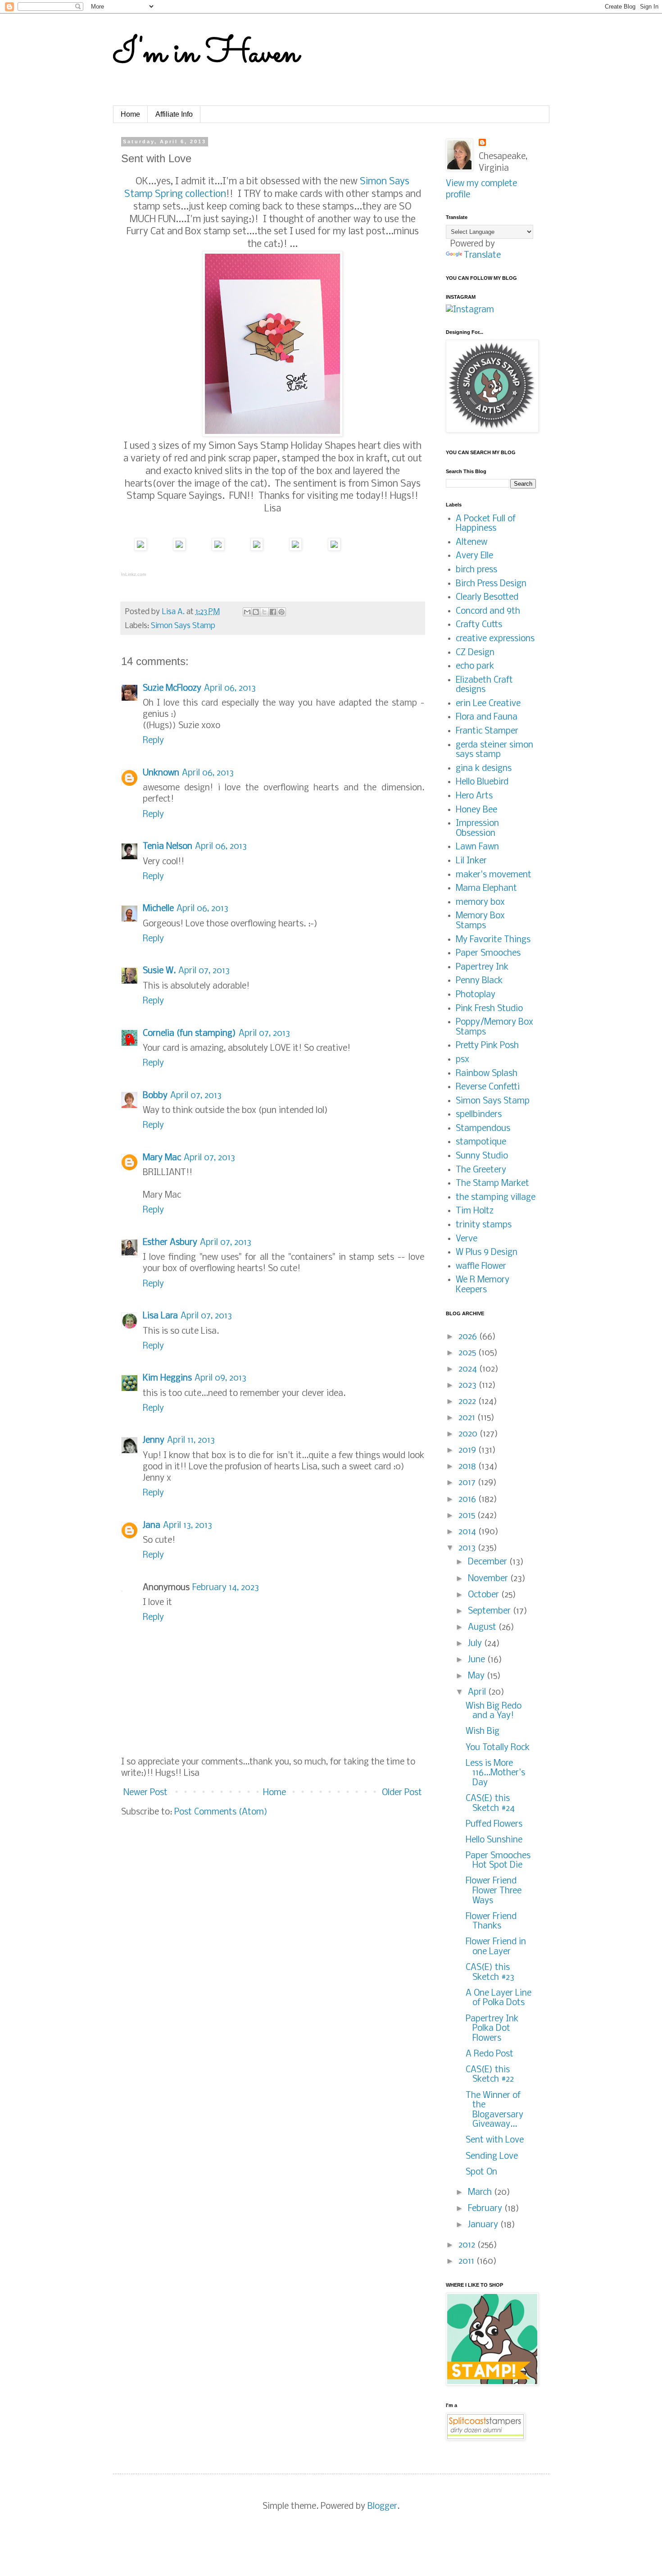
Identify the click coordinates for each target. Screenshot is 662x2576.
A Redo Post (490, 2054)
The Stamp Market (492, 1184)
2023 (469, 1386)
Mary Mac (162, 1158)
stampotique (481, 1142)
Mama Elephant (486, 889)
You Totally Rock (498, 1748)
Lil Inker (471, 861)
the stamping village (496, 1198)
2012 (468, 2245)
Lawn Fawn (477, 847)
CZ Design (475, 653)
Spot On (481, 2172)
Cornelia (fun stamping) (189, 1034)
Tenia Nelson (168, 847)
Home (130, 114)
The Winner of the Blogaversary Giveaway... (494, 2110)
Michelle (158, 909)
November (489, 1579)
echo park (475, 666)
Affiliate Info (174, 114)
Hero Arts (474, 796)
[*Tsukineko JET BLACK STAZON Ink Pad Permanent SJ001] (295, 548)
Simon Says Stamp (183, 626)
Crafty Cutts (479, 625)
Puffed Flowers (494, 1824)
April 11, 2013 (191, 1441)
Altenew (472, 543)
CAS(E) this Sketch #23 (490, 1973)
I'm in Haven (206, 54)
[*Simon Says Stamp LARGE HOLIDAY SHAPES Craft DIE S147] (179, 548)
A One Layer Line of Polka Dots (499, 1998)
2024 (469, 1369)
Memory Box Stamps (480, 921)
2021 (468, 1418)
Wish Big (483, 1732)
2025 (468, 1353)
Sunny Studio (482, 1156)
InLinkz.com (134, 574)
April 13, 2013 (188, 1526)
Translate (482, 255)
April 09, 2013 (220, 1378)
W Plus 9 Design (487, 1253)
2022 (468, 1402)
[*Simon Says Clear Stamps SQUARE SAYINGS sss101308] (257, 548)
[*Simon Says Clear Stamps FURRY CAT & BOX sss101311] (141, 548)
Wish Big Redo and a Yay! (494, 1711)
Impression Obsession (477, 829)
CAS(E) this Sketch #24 (490, 1804)
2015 (468, 1516)
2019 (468, 1450)
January (484, 2225)
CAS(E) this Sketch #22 (490, 2075)
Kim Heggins (167, 1378)
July (476, 1644)
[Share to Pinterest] (281, 612)
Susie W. (159, 971)
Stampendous (483, 1129)
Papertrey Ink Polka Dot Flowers (492, 2029)
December (489, 1562)
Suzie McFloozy (172, 688)
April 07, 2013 (204, 971)
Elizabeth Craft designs (484, 685)
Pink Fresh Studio (489, 1009)
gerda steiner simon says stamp (494, 750)
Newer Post (145, 1793)
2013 (468, 1548)
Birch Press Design (491, 584)
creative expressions (495, 639)
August (483, 1628)
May (477, 1676)
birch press (476, 570)
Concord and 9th (488, 611)
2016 (468, 1500)
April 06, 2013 (230, 688)
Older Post (402, 1793)
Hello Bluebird (482, 782)
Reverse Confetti (488, 1087)
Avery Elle (474, 556)
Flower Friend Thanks (491, 1922)
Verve (467, 1239)
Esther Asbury (170, 1243)
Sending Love (492, 2157)
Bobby (155, 1096)
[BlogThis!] (256, 612)
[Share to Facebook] (273, 612)
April (478, 1692)
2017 (468, 1483)
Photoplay (476, 995)
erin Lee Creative (488, 704)
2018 (468, 1467)
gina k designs (484, 769)
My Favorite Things (493, 940)
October (485, 1595)
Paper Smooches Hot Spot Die (498, 1861)
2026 (469, 1337)
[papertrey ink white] (334, 548)
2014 (468, 1532)
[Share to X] (264, 612)
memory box (480, 903)
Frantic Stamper (487, 731)
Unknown (161, 773)
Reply (153, 741)
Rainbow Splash (487, 1074)
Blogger (382, 2507)
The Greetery (481, 1170)
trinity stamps (484, 1225)
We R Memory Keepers (483, 1285)
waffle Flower (481, 1267)
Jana (152, 1526)
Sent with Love (495, 2140)
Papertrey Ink (482, 967)
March (481, 2193)
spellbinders (479, 1115)
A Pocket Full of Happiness (486, 524)
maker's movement (494, 875)
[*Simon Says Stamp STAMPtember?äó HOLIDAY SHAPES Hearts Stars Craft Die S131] (218, 548)
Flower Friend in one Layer (496, 1947)
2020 (469, 1434)
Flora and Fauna (487, 717)
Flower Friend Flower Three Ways (494, 1891)
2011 (467, 2261)
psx (462, 1060)
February (486, 2209)
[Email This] (247, 612)
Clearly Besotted (487, 597)
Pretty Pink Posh (487, 1046)
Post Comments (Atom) (221, 1812)
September (490, 1611)
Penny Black (479, 981)
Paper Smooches (488, 953)
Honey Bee (476, 810)
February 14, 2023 (226, 1588)
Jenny (154, 1441)
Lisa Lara (160, 1316)
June (478, 1660)
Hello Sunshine (494, 1840)
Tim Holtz (475, 1211)
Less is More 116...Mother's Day (495, 1773)
